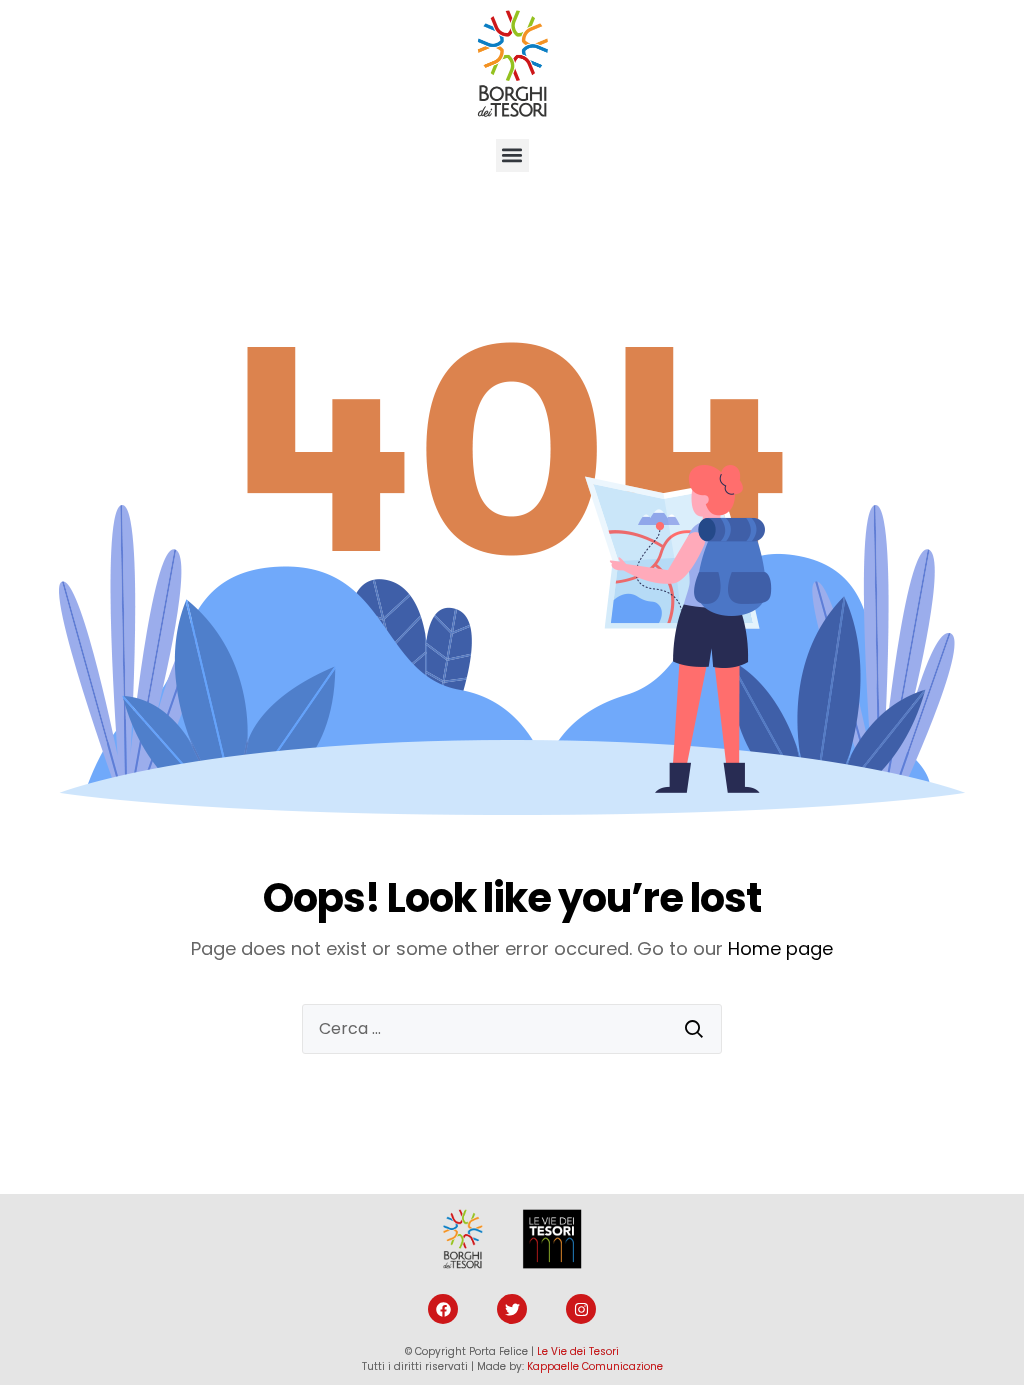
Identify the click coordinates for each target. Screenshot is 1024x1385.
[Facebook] (443, 1309)
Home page (780, 948)
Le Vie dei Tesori (578, 1351)
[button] (512, 155)
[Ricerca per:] (512, 1029)
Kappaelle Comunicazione (595, 1366)
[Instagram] (581, 1309)
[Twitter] (512, 1309)
